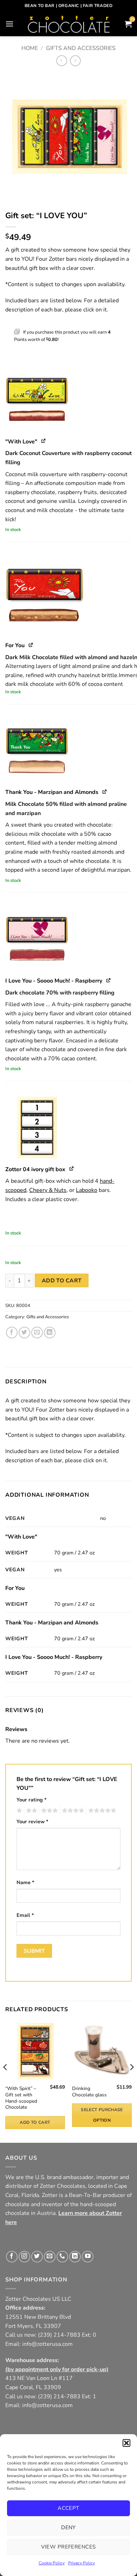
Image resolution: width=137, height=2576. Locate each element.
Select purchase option (102, 2115)
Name (25, 1882)
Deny (68, 2527)
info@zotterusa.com (47, 2344)
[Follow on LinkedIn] (75, 2257)
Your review (32, 1821)
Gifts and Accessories (81, 48)
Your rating (32, 1800)
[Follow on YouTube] (88, 2257)
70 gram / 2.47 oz (74, 1553)
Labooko (87, 1190)
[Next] (131, 2081)
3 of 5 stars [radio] (48, 1811)
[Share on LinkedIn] (50, 1333)
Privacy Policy (81, 2563)
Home (30, 48)
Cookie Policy (52, 2563)
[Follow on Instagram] (24, 2257)
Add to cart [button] (35, 2122)
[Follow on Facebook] (12, 2257)
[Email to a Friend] (37, 1333)
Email (25, 1915)
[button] (126, 2443)
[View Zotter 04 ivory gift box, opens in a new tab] (72, 1169)
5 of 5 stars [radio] (101, 1811)
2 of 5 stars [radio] (31, 1811)
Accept (68, 2508)
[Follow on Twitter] (37, 2257)
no (103, 1518)
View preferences (68, 2547)
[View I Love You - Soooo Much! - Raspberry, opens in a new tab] (109, 980)
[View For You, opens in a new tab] (31, 645)
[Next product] (62, 61)
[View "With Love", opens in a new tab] (44, 441)
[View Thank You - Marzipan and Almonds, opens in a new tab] (105, 791)
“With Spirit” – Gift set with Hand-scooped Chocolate (21, 2098)
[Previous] (6, 2081)
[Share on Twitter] (24, 1333)
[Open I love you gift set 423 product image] (68, 136)
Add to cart (62, 1280)
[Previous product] (75, 61)
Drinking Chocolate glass (89, 2092)
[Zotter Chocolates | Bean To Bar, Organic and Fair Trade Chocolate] (69, 24)
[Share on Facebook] (12, 1333)
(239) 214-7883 (59, 2335)
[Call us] (62, 2257)
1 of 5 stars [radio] (18, 1811)
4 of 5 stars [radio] (72, 1811)
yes (58, 1570)
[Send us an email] (50, 2257)
